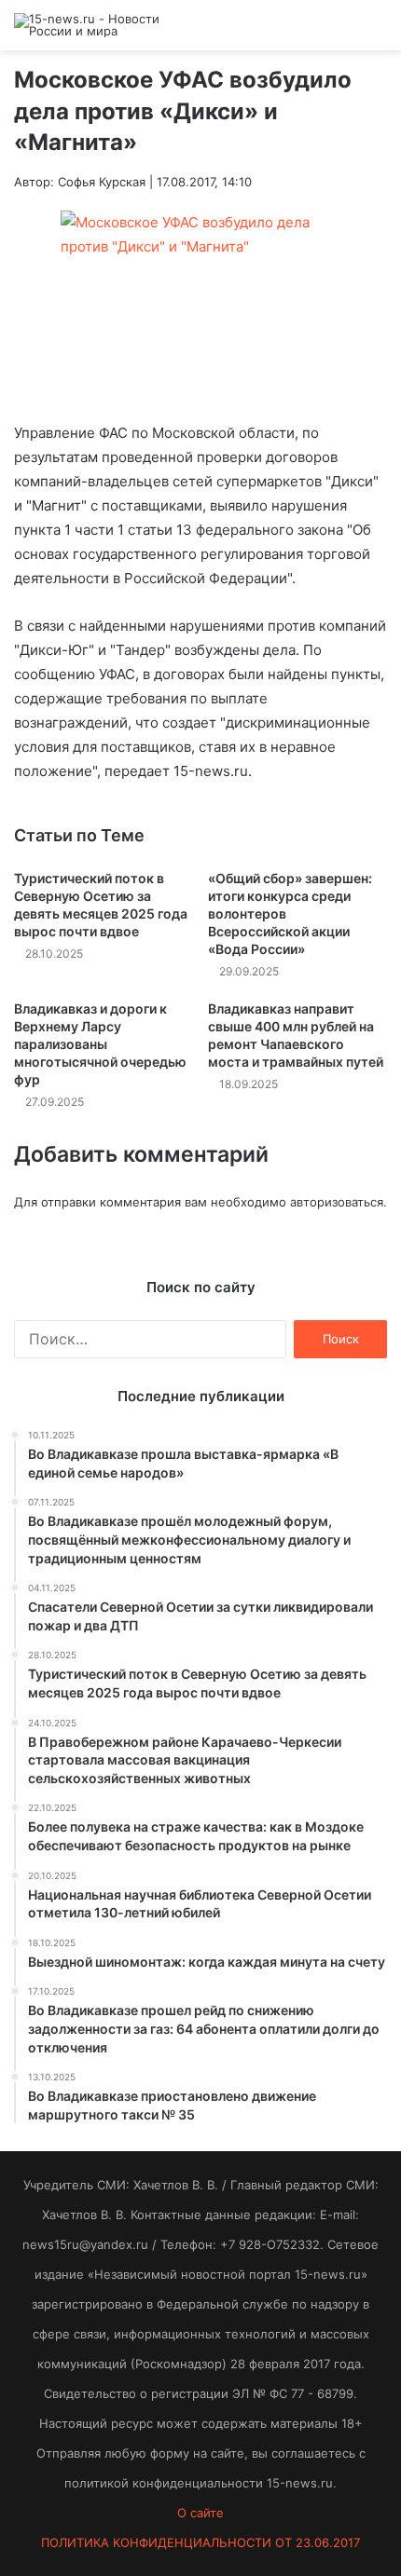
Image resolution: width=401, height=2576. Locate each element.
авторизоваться (337, 1202)
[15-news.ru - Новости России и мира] (89, 25)
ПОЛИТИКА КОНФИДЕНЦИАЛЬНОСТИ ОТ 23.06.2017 (200, 2542)
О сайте (200, 2513)
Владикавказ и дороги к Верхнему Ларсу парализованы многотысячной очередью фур (100, 1044)
